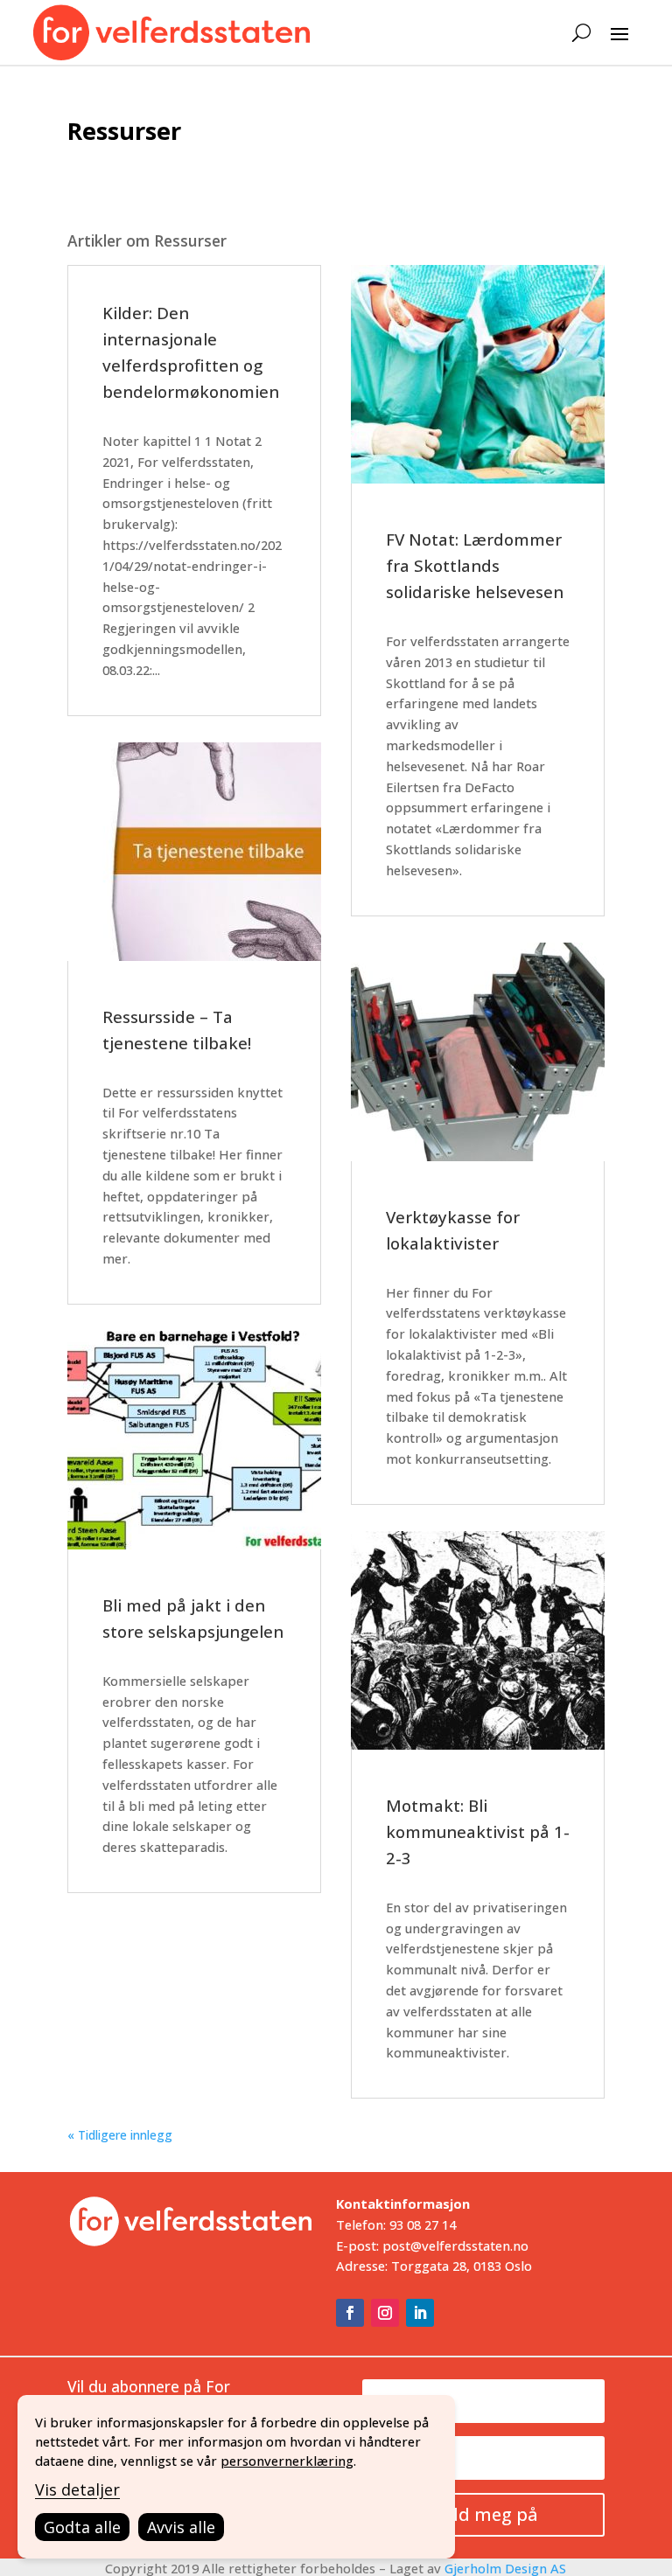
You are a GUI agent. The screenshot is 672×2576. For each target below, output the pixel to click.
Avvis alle (181, 2527)
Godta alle (82, 2527)
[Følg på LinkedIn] (420, 2313)
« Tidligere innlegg (120, 2135)
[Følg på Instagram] (385, 2313)
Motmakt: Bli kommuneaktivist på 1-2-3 (478, 1831)
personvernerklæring (287, 2461)
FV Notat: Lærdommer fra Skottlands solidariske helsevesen (475, 565)
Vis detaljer (77, 2489)
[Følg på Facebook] (350, 2313)
